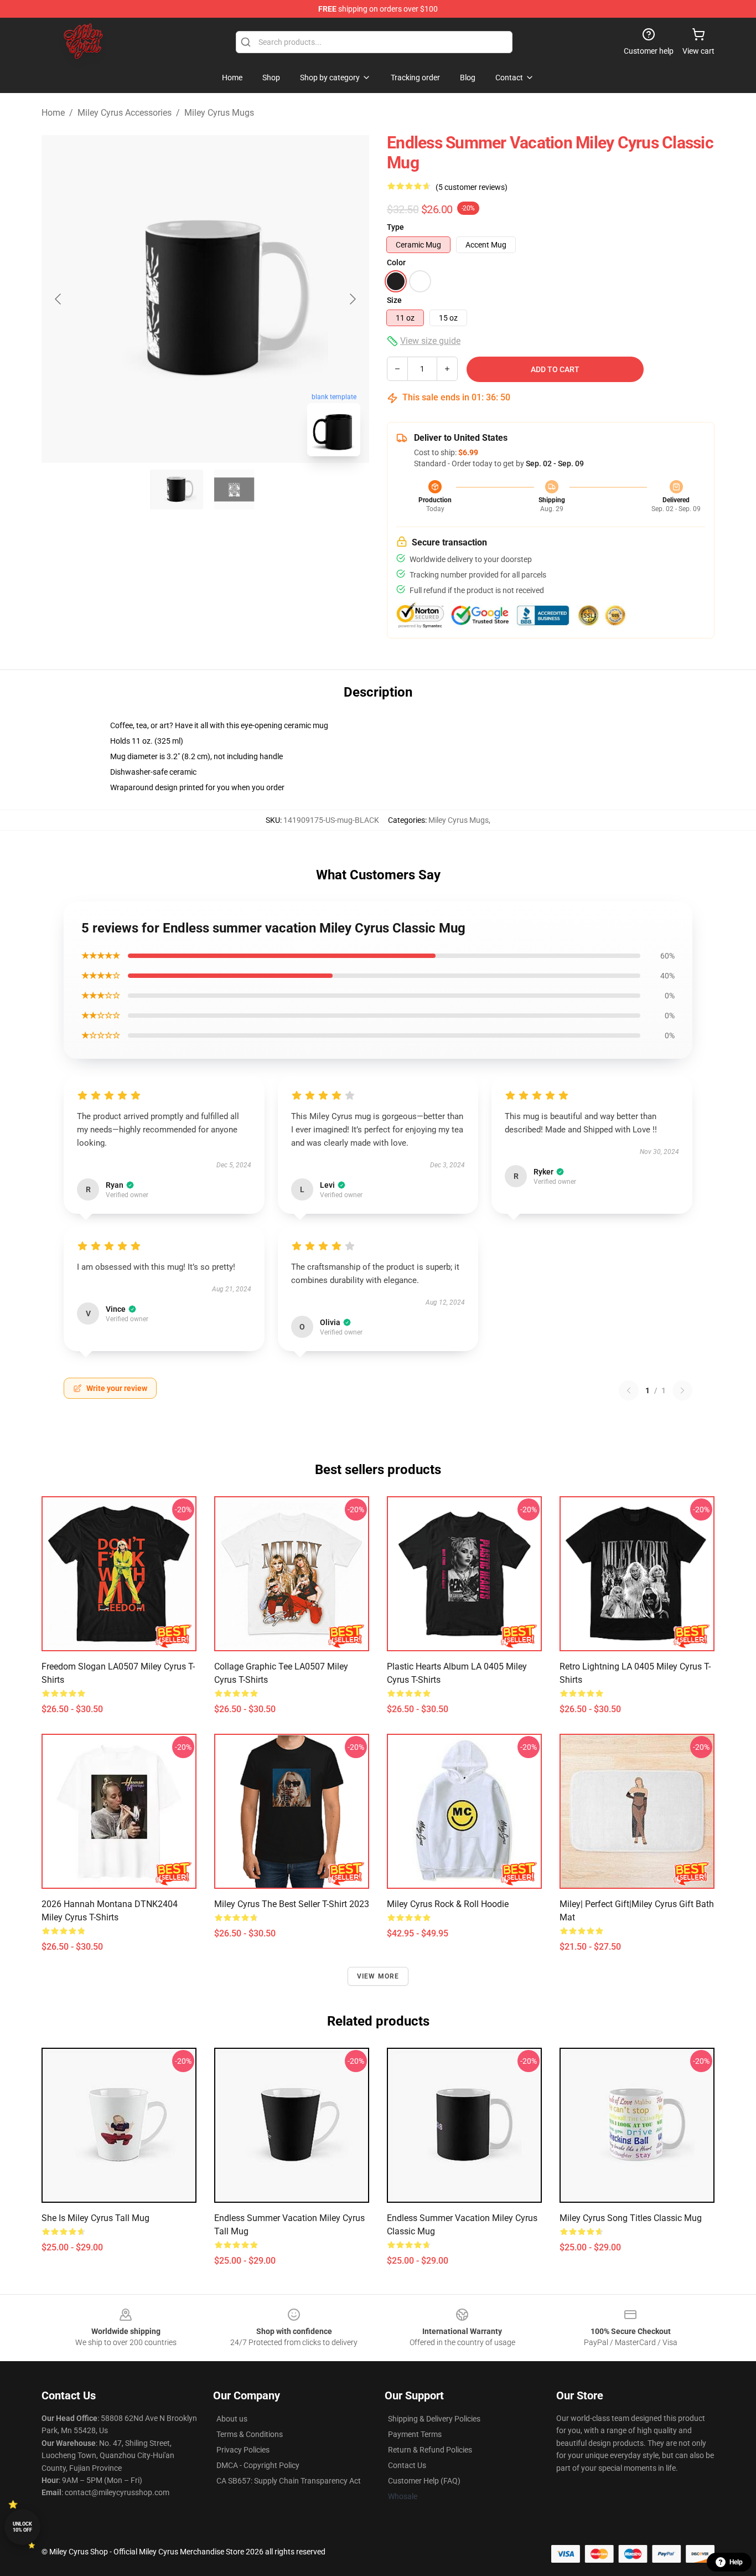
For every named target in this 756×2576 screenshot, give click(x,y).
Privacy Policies (243, 2450)
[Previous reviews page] (629, 1390)
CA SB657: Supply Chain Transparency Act (289, 2481)
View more (378, 1976)
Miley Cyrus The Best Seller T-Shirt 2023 (292, 1904)
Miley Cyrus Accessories (125, 113)
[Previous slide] (59, 299)
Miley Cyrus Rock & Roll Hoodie (448, 1904)
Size (394, 300)
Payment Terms (415, 2434)
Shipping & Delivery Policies (434, 2419)
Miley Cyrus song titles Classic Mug (631, 2218)
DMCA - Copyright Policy (258, 2465)
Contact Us (407, 2465)
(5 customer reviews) (472, 187)
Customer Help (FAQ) (424, 2481)
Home (53, 113)
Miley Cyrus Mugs (219, 113)
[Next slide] (352, 299)
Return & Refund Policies (430, 2450)
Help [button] (736, 2562)
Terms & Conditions (250, 2434)
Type (395, 227)
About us (232, 2419)
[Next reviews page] (682, 1390)
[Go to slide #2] (234, 490)
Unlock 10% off (22, 2527)
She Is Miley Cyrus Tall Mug (95, 2218)
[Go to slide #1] (177, 490)
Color (396, 262)
